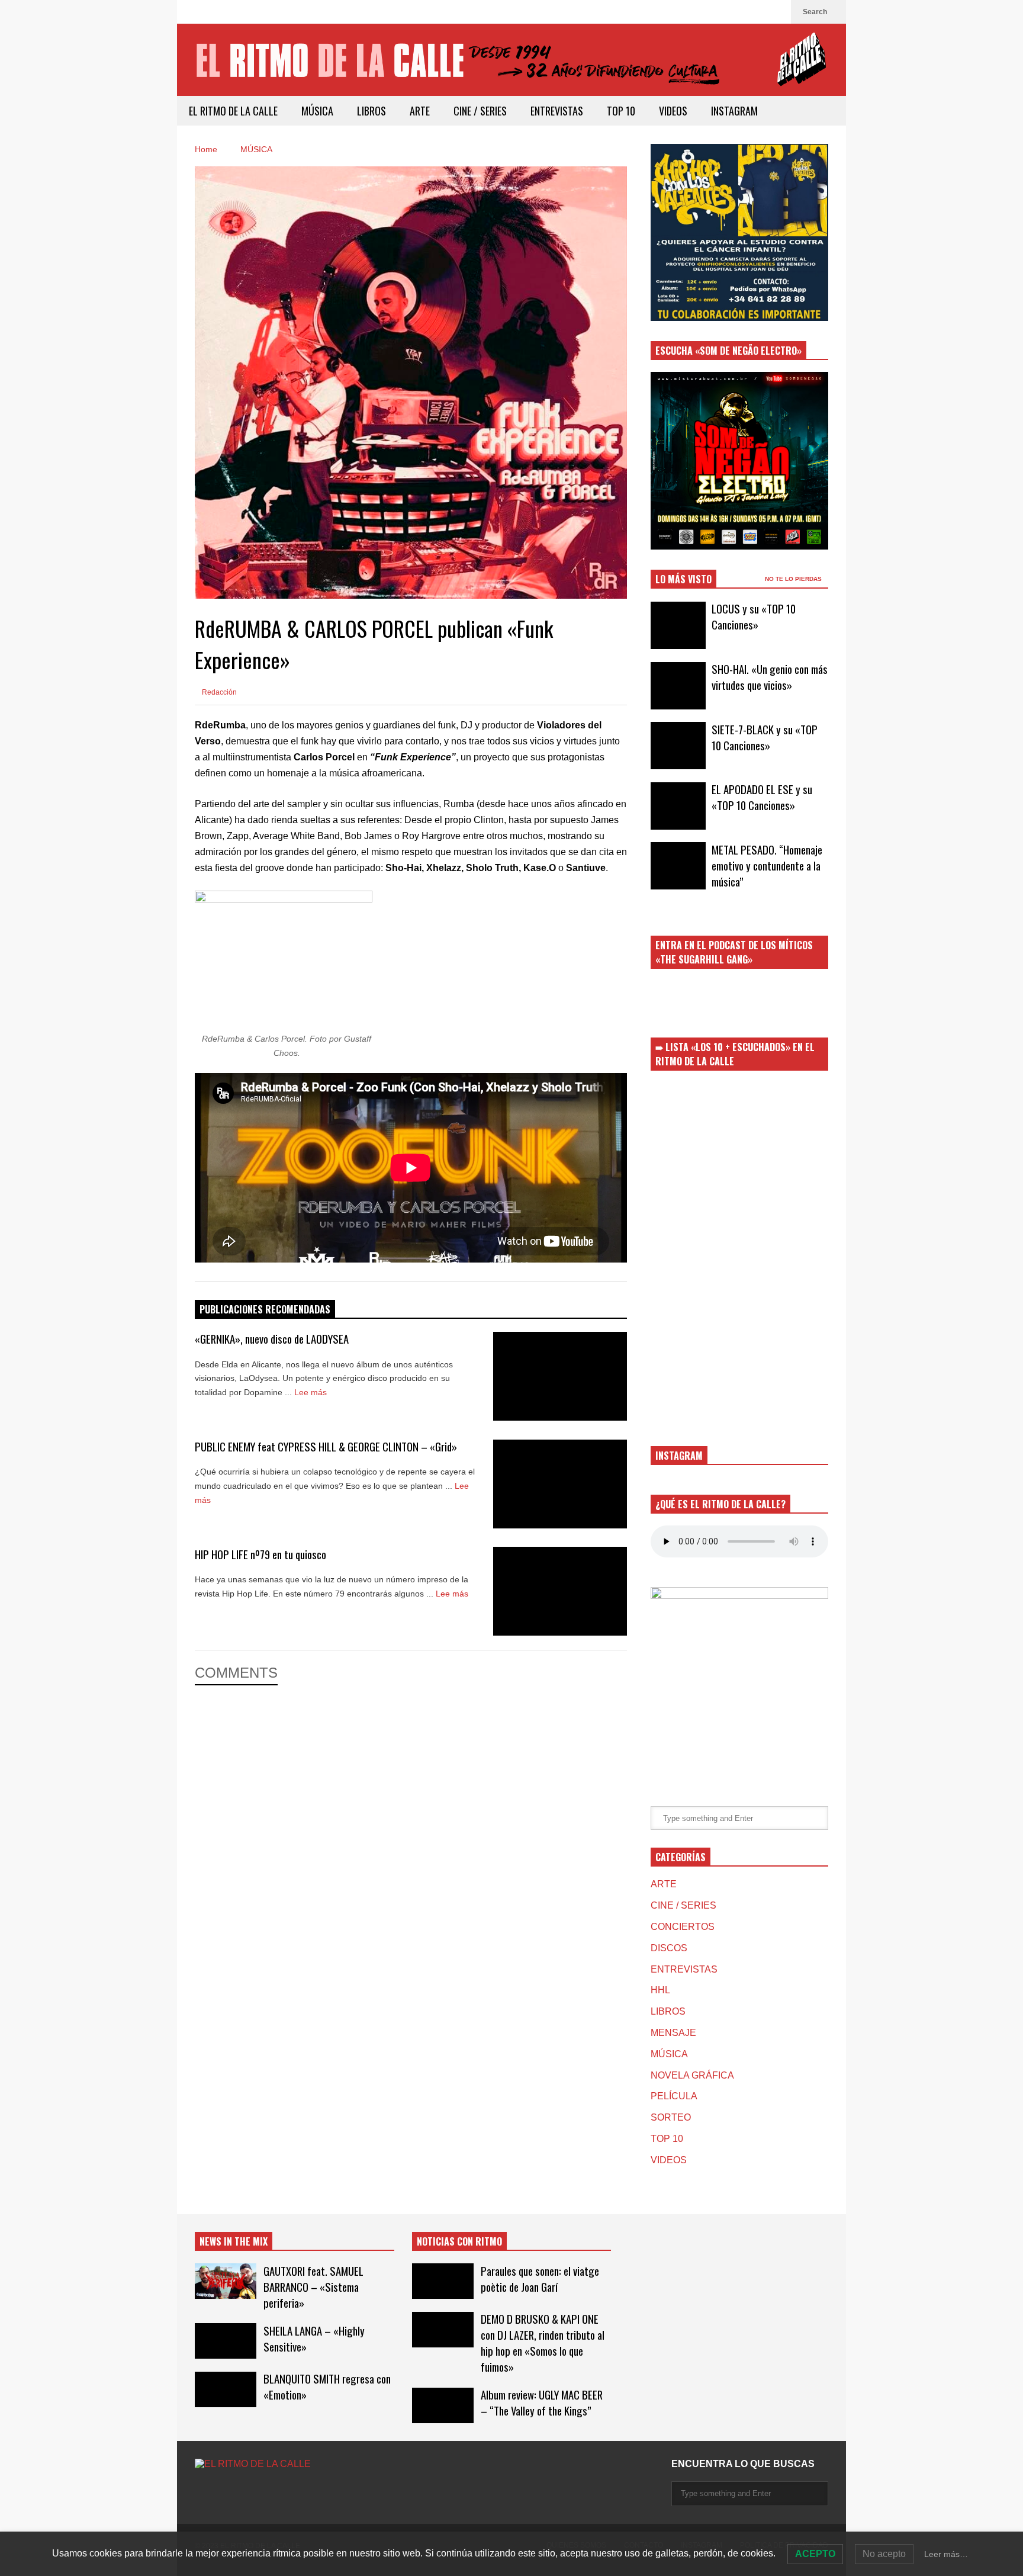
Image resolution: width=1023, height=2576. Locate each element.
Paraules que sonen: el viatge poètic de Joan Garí (540, 2279)
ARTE (420, 111)
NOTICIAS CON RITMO (459, 2241)
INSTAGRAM (734, 111)
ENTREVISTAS (557, 111)
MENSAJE (673, 2033)
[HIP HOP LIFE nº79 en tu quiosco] (560, 1591)
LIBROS (371, 111)
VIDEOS (673, 111)
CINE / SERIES (480, 111)
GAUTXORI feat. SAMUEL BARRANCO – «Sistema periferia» (313, 2287)
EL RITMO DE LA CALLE (233, 111)
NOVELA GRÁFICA (692, 2075)
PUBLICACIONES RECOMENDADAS (265, 1309)
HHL (660, 1990)
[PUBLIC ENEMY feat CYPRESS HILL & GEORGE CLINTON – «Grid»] (560, 1484)
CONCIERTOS (683, 1927)
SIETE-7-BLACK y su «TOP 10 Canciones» (765, 737)
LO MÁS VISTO (683, 579)
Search (816, 12)
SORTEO (671, 2117)
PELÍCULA (674, 2096)
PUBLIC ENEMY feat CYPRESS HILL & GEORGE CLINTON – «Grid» (326, 1446)
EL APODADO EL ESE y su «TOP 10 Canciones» (762, 797)
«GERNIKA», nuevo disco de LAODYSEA (272, 1339)
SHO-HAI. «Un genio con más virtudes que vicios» (770, 677)
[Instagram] (776, 12)
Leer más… (946, 2554)
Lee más (312, 1392)
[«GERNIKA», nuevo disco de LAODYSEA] (560, 1376)
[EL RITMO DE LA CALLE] (511, 67)
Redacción (218, 692)
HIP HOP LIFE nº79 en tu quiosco (260, 1554)
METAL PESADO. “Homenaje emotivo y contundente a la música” (767, 865)
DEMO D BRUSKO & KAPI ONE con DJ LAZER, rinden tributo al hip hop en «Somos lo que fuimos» (543, 2343)
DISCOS (669, 1948)
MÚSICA (317, 111)
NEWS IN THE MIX (234, 2241)
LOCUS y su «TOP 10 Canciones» (754, 616)
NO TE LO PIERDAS (794, 579)
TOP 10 (621, 111)
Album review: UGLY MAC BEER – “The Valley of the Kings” (542, 2402)
